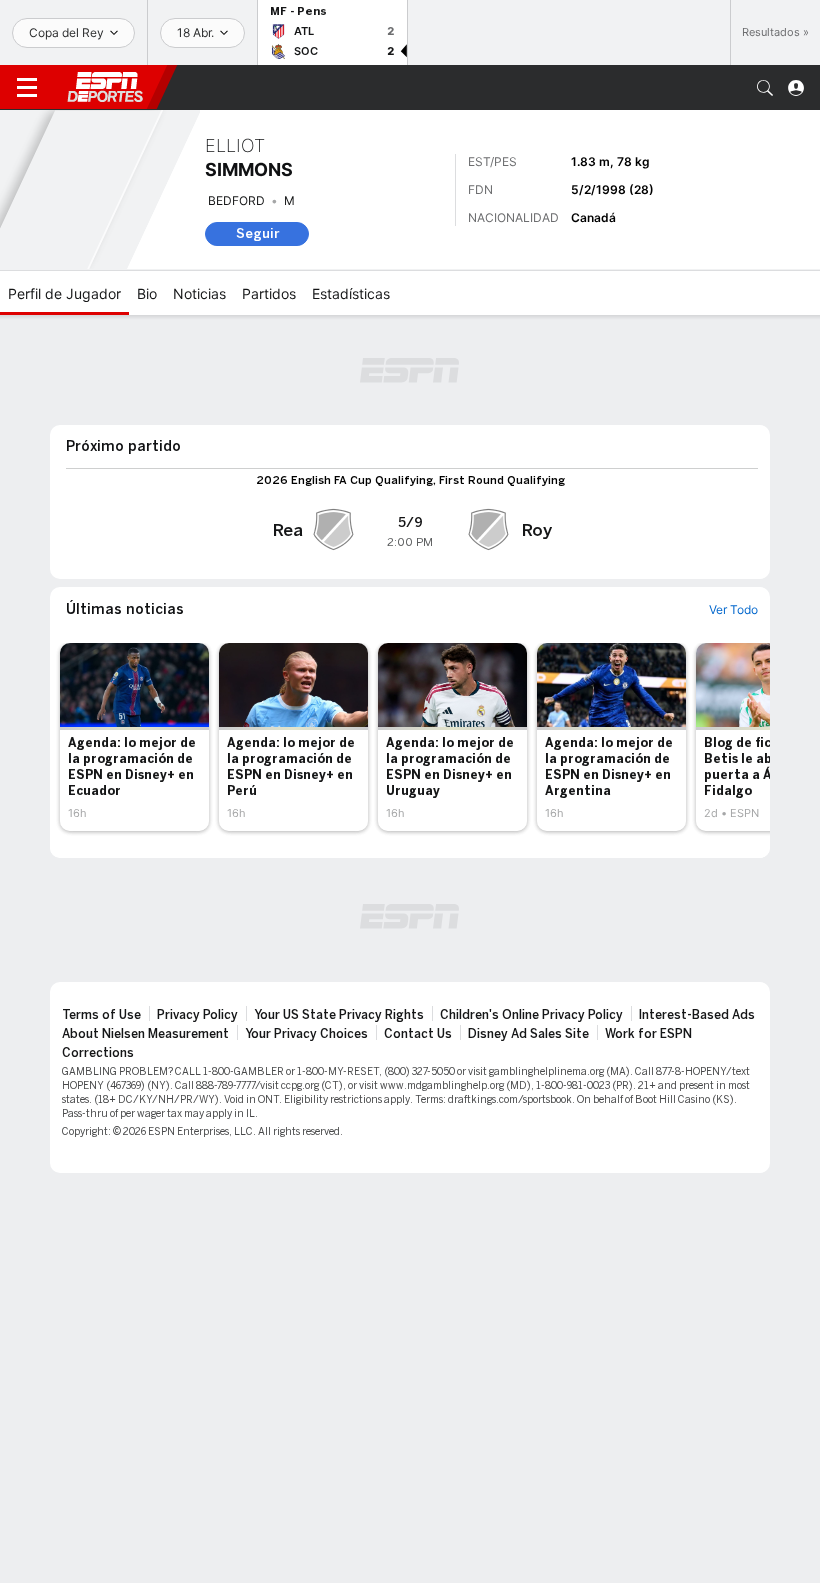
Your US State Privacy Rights (339, 1015)
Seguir (257, 233)
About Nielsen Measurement (145, 1034)
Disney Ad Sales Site (528, 1034)
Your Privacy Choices (306, 1034)
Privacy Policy (197, 1015)
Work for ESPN (648, 1034)
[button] (765, 88)
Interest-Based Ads (697, 1015)
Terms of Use (101, 1015)
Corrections (98, 1053)
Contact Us (418, 1034)
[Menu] (27, 88)
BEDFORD (236, 200)
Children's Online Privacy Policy (531, 1015)
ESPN (105, 87)
